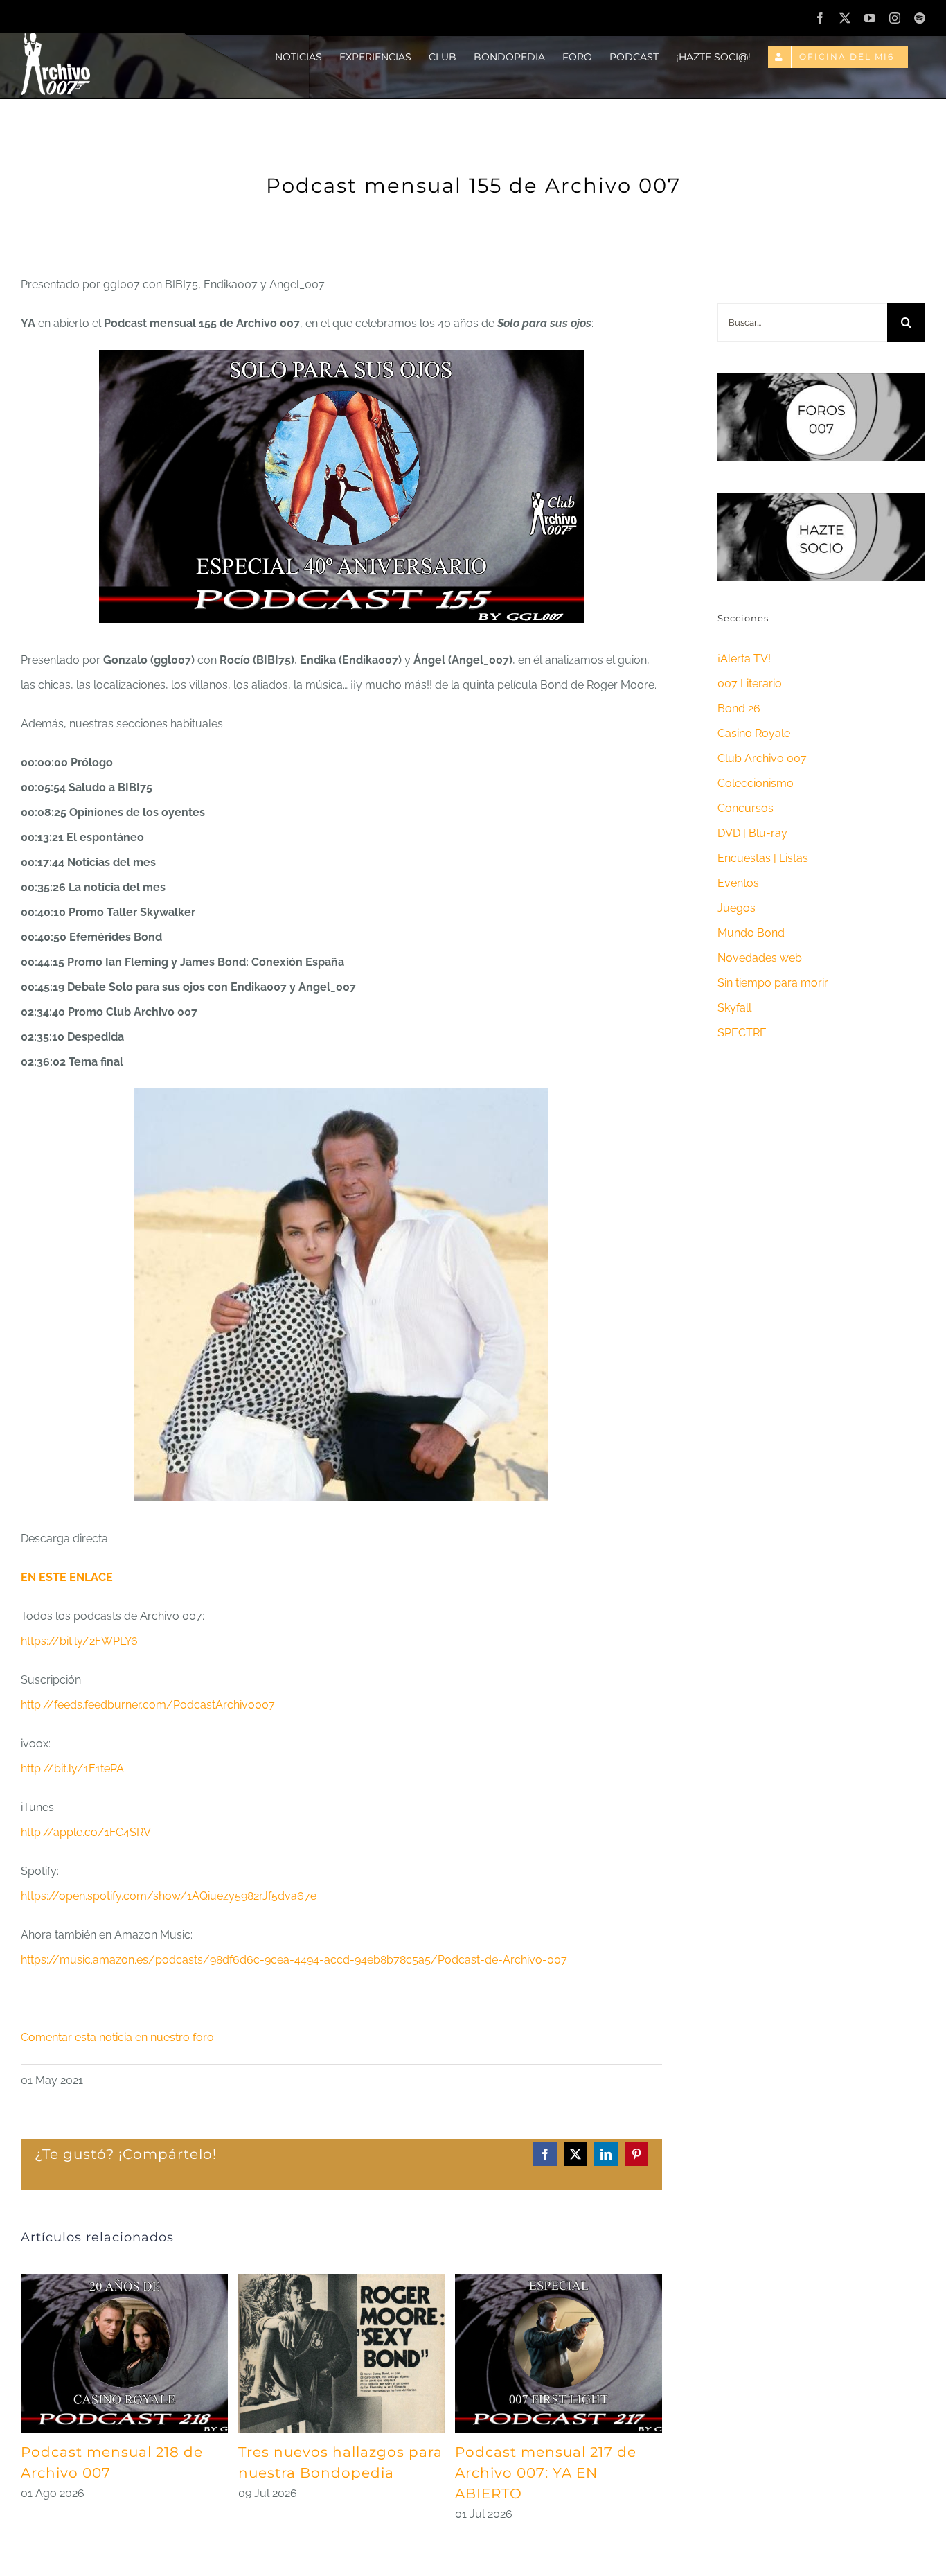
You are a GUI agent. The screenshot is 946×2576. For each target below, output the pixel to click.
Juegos (737, 908)
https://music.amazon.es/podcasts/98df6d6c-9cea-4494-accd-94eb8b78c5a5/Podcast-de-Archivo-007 (294, 1960)
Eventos (738, 883)
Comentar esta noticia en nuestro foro (117, 2037)
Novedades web (760, 958)
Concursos (746, 808)
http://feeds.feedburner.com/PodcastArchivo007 (148, 1705)
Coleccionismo (756, 783)
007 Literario (750, 683)
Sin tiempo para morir (773, 983)
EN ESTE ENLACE (67, 1577)
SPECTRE (742, 1033)
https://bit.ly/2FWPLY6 (79, 1641)
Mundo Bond (751, 933)
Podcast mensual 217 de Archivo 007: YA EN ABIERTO (546, 2473)
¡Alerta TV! (744, 659)
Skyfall (734, 1008)
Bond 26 (739, 708)
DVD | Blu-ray (752, 833)
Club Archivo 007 (762, 758)
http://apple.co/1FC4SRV (86, 1832)
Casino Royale (754, 733)
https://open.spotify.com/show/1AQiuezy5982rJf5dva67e (169, 1896)
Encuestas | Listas (763, 858)
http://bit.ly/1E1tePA (72, 1768)
